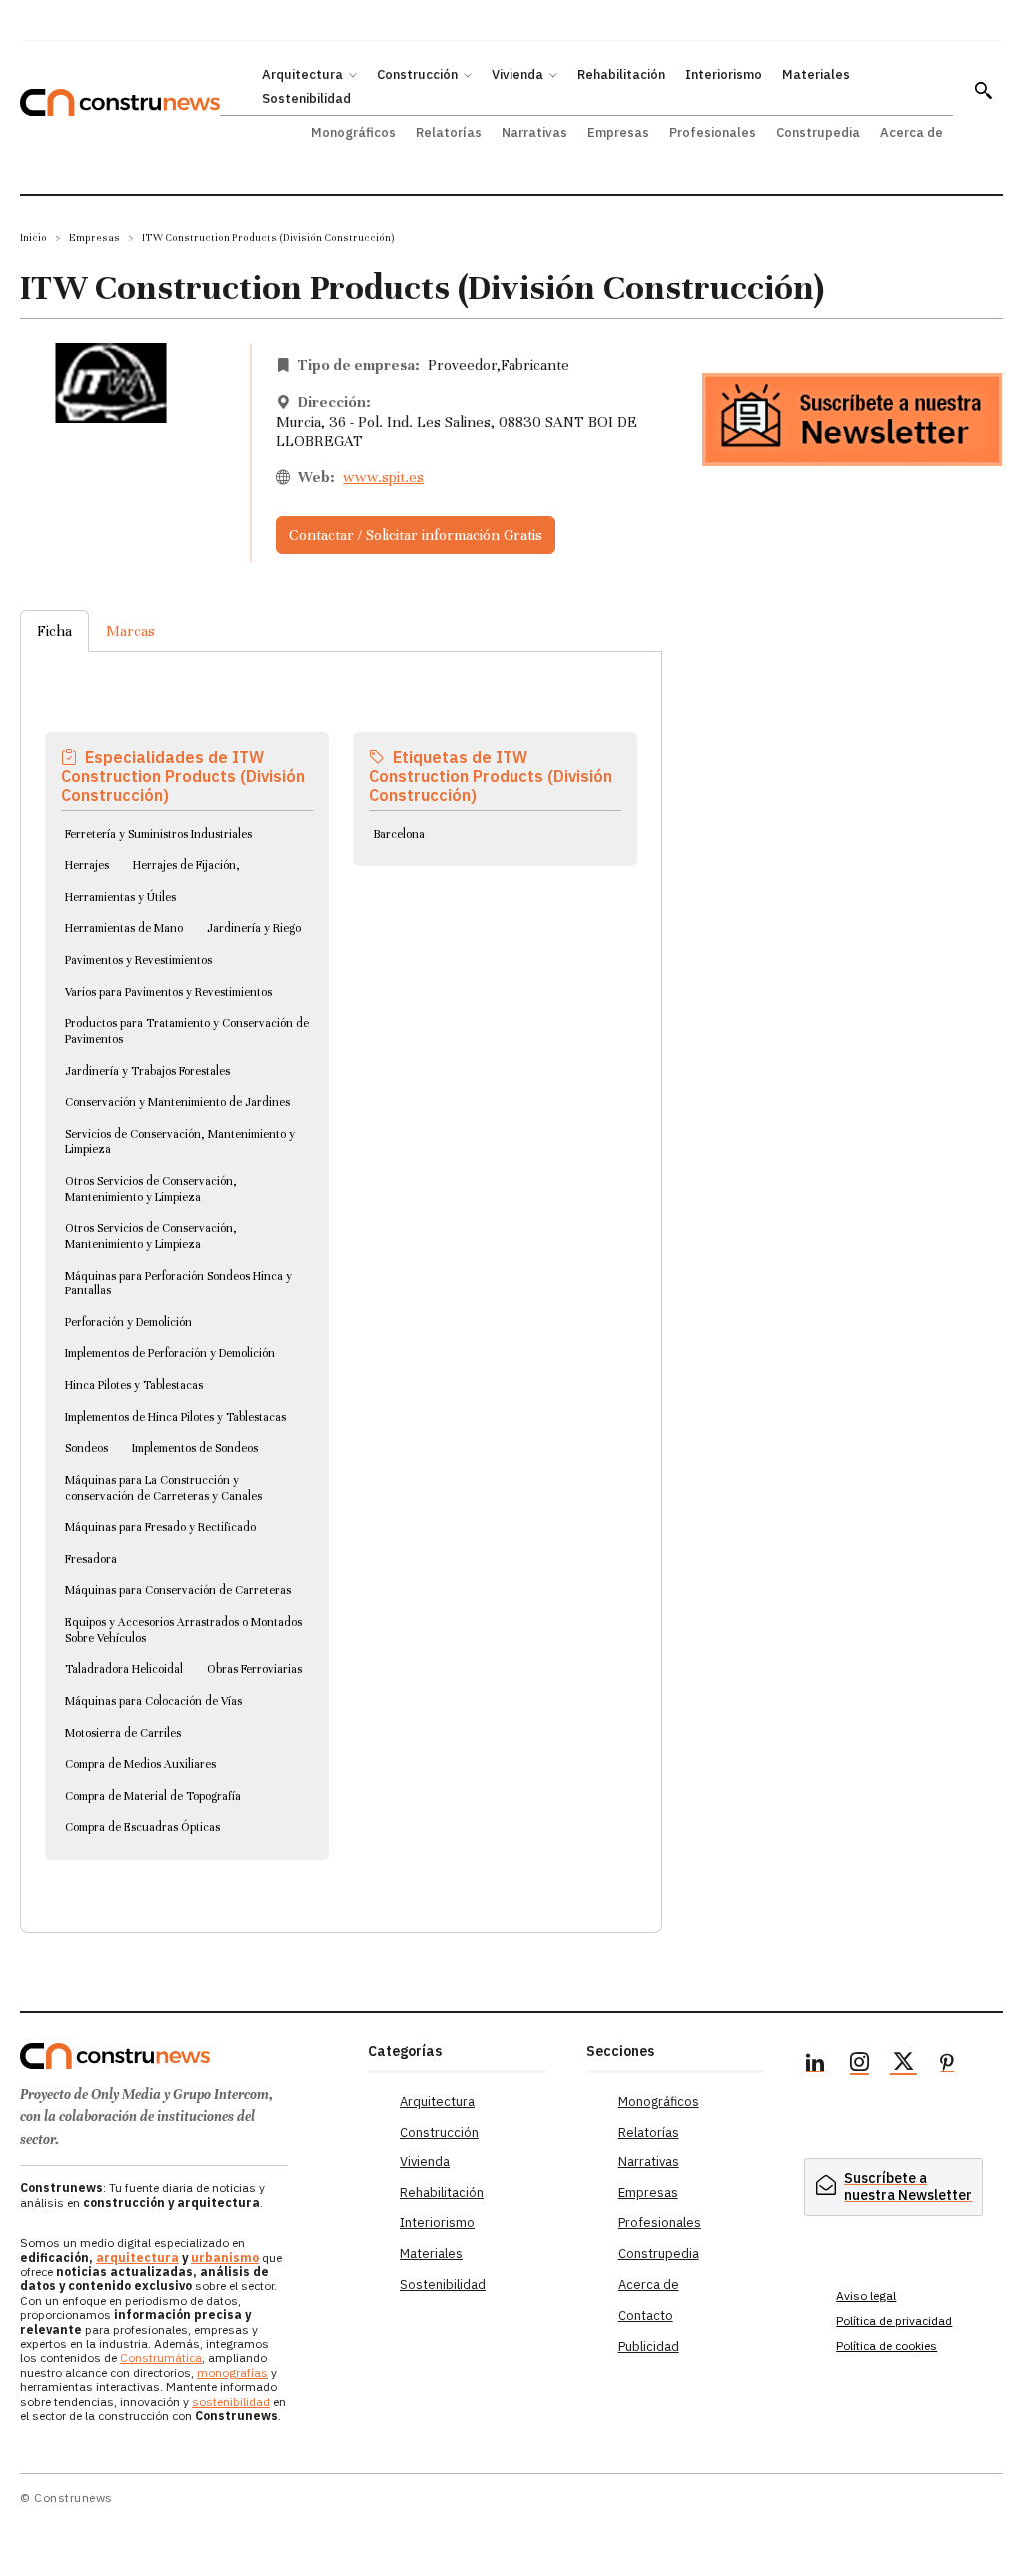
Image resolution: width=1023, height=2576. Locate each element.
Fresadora (91, 1559)
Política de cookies (887, 2346)
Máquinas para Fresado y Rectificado (160, 1527)
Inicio (33, 237)
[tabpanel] (341, 1268)
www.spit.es (383, 477)
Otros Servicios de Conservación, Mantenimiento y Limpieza (151, 1189)
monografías (232, 2373)
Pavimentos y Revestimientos (138, 960)
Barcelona (399, 834)
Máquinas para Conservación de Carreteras (178, 1590)
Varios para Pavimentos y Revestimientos (168, 992)
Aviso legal (866, 2296)
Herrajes (87, 865)
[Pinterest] (947, 2065)
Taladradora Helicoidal (124, 1669)
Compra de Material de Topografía (153, 1796)
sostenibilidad (231, 2402)
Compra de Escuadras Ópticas (142, 1827)
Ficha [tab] (54, 631)
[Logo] (184, 2056)
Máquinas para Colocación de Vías (153, 1701)
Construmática (161, 2358)
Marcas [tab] (130, 631)
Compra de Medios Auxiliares (140, 1764)
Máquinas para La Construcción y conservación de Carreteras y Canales (163, 1488)
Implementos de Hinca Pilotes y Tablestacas (175, 1417)
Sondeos (86, 1448)
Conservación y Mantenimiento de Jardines (177, 1102)
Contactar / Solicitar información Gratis (416, 535)
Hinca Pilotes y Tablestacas (134, 1385)
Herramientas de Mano (124, 928)
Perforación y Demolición (128, 1322)
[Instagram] (859, 2065)
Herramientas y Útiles (120, 897)
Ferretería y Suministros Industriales (158, 834)
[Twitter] (903, 2065)
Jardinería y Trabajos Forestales (147, 1071)
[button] (983, 90)
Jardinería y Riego (254, 928)
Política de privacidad (894, 2321)
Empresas (94, 237)
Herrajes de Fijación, (186, 865)
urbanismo (225, 2258)
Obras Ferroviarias (254, 1669)
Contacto (646, 2316)
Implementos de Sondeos (195, 1448)
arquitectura (137, 2258)
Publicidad (649, 2347)
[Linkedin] (815, 2065)
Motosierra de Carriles (123, 1733)
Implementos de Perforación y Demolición (170, 1353)
